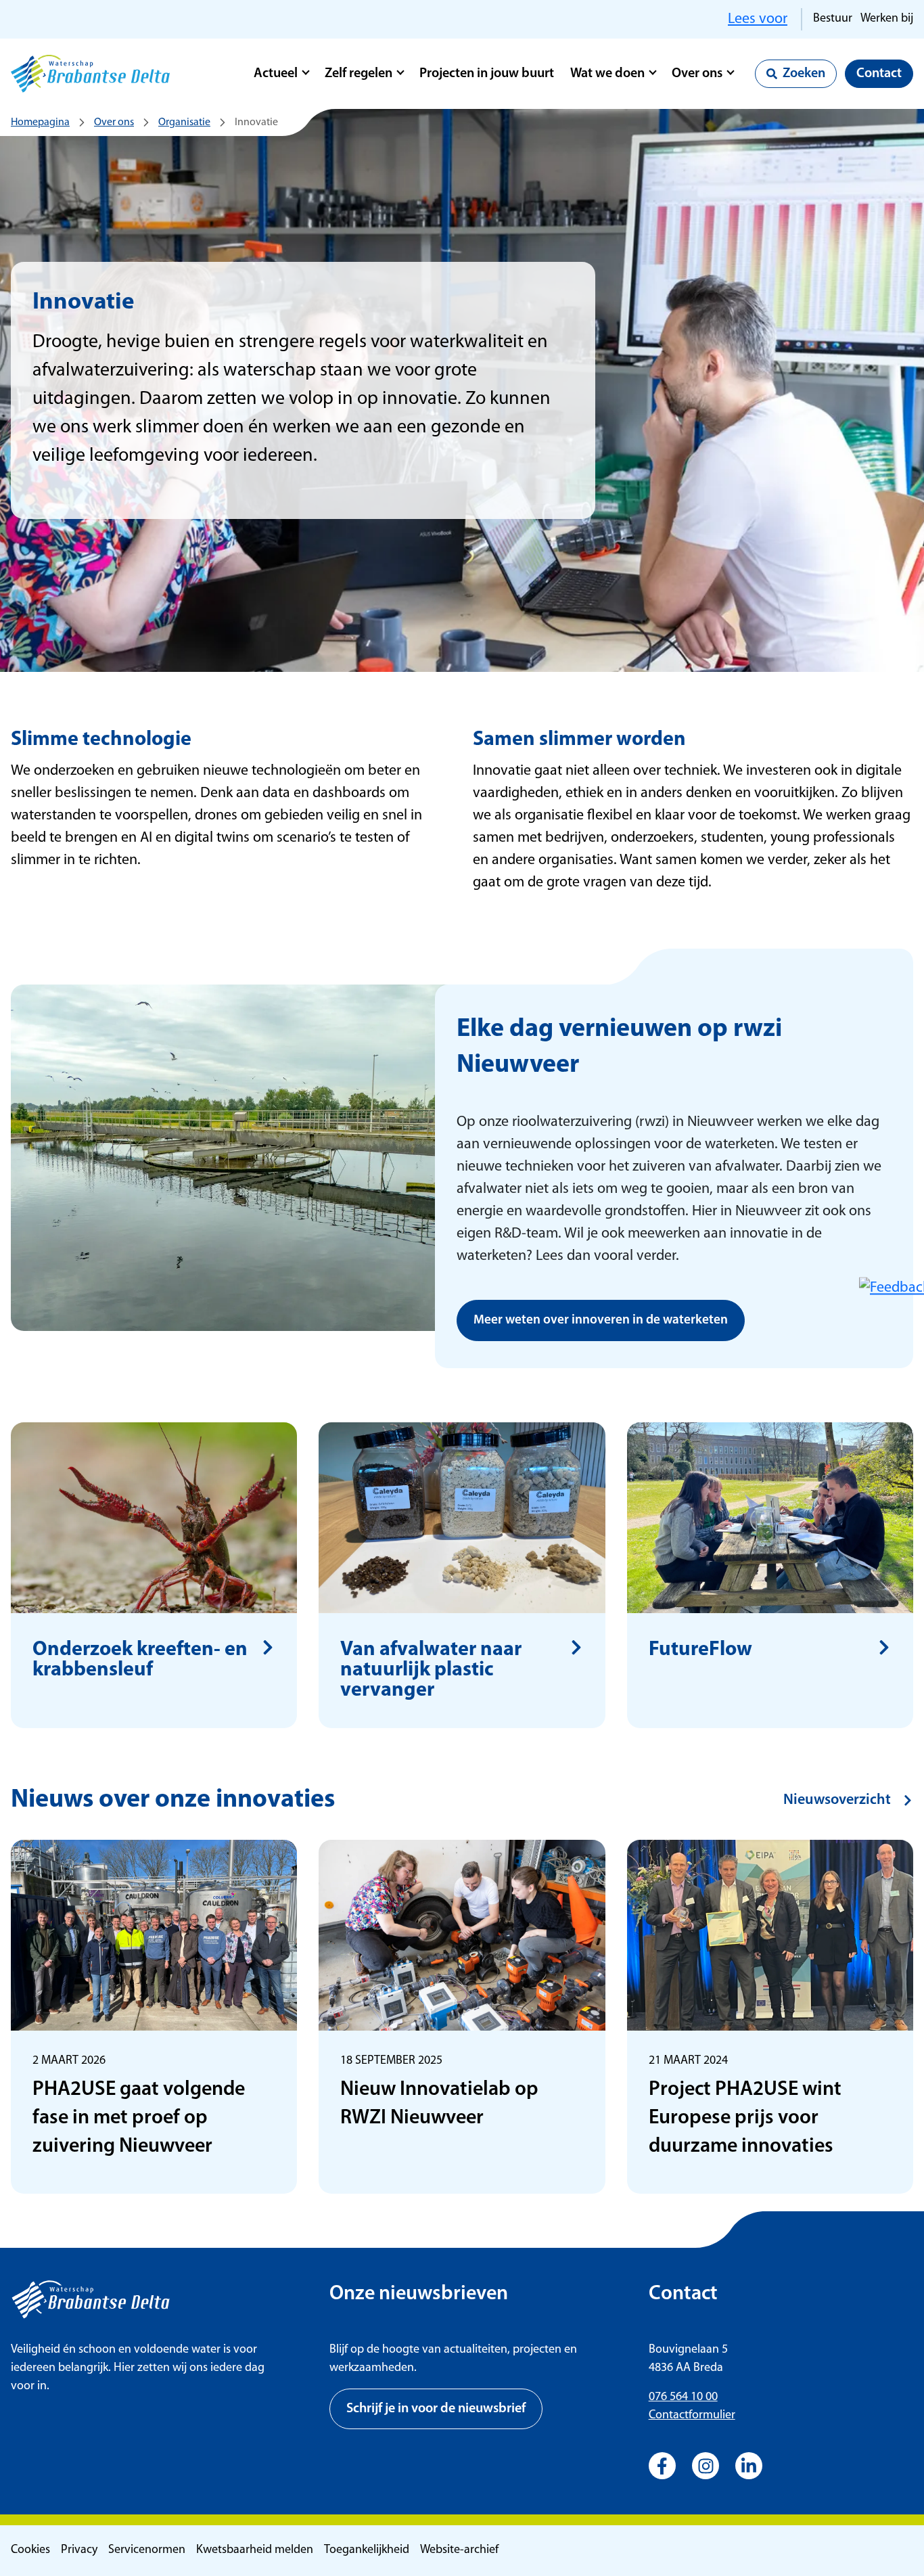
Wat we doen (607, 74)
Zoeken (804, 74)
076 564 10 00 (683, 2397)
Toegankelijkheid (367, 2550)
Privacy (79, 2550)
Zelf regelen (359, 74)
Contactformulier (692, 2416)
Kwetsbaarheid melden (255, 2550)
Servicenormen (147, 2550)
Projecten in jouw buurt (487, 74)
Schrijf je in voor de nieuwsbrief (436, 2409)
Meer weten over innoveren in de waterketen (601, 1320)
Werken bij (887, 19)
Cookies (30, 2550)
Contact (879, 74)
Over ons (697, 74)
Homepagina (40, 122)
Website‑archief (459, 2550)
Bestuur (833, 19)
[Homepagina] (90, 74)
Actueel (276, 74)
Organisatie (184, 122)
